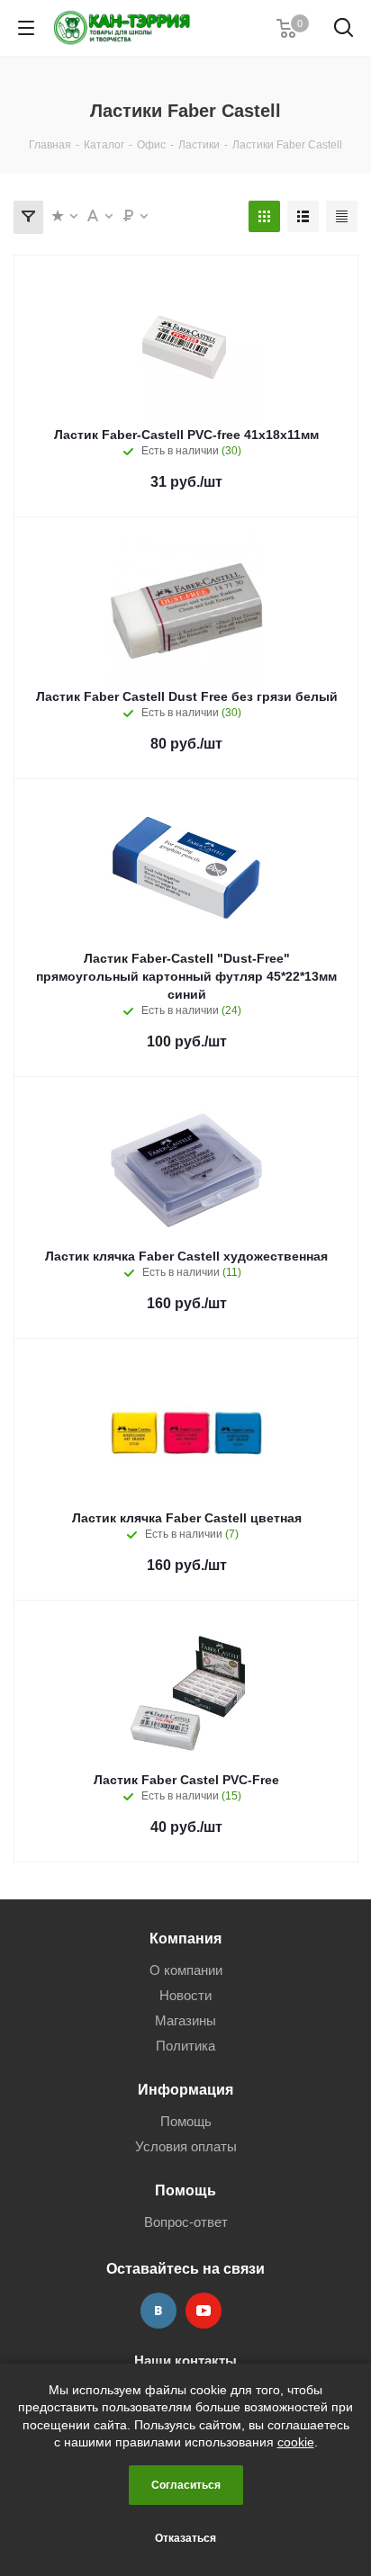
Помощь (186, 2121)
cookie (296, 2442)
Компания (185, 1938)
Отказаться (185, 2538)
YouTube (204, 2311)
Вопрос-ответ (186, 2222)
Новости (185, 1995)
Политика (185, 2046)
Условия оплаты (186, 2146)
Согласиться (186, 2485)
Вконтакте (158, 2311)
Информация (185, 2089)
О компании (186, 1970)
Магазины (185, 2020)
